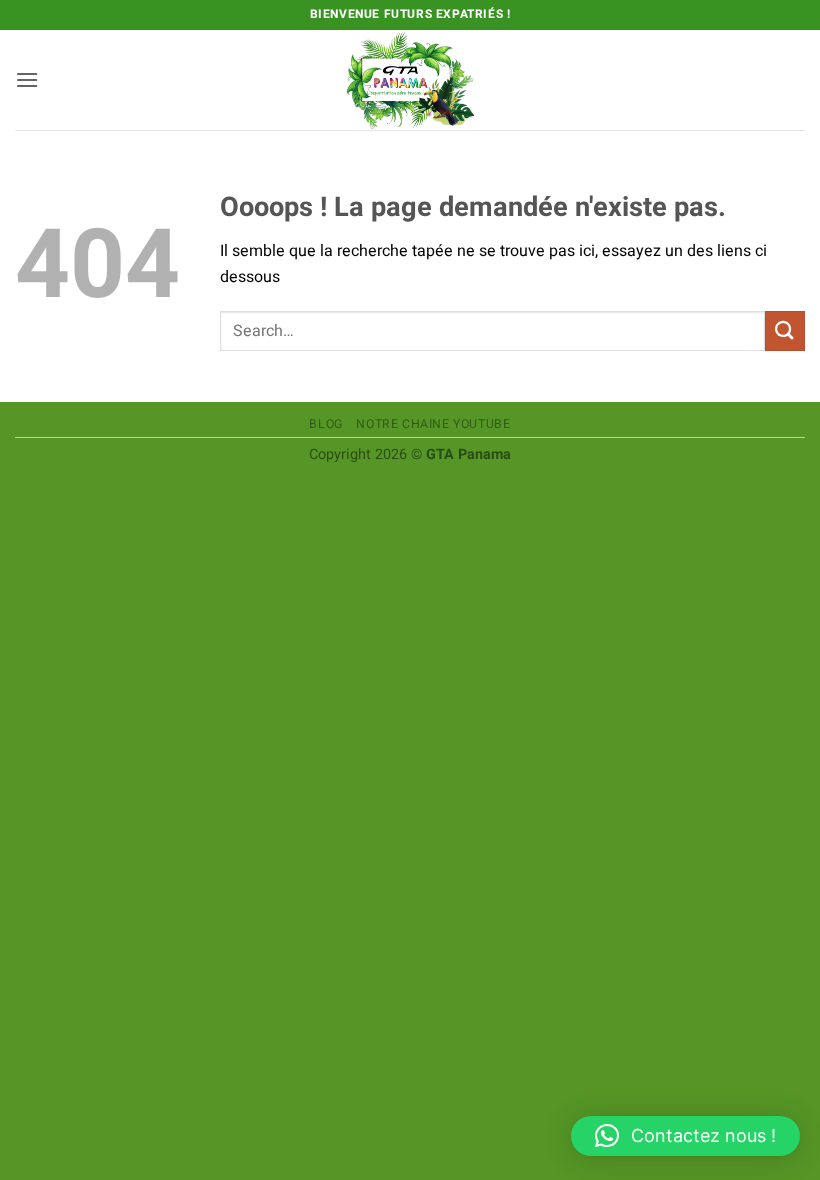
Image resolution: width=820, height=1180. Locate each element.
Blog (325, 424)
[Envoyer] (785, 330)
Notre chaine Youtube (433, 424)
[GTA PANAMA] (410, 80)
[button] (27, 79)
